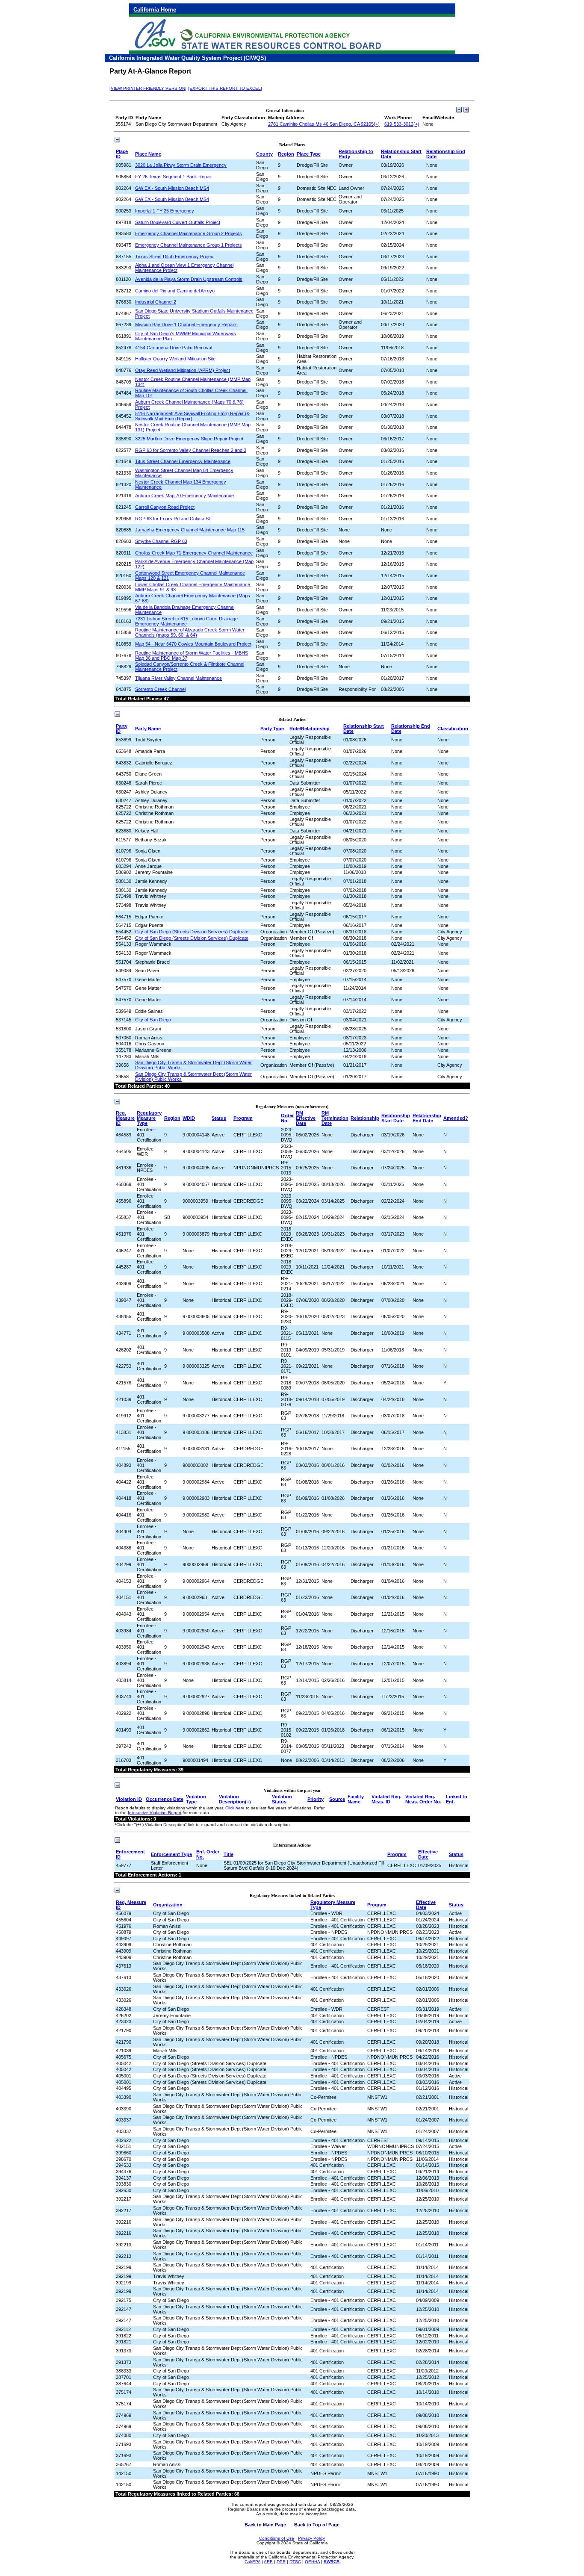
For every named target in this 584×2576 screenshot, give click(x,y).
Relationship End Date (427, 1118)
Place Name (148, 154)
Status (219, 1118)
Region (286, 154)
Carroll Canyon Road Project (165, 507)
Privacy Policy (311, 2538)
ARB (268, 2562)
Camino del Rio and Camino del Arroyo (175, 291)
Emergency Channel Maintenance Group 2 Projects (189, 233)
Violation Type (196, 1799)
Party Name (148, 729)
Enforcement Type (171, 1854)
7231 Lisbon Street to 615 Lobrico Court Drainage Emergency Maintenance (186, 621)
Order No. (287, 1118)
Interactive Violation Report (155, 1813)
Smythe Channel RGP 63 (161, 541)
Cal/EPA (252, 2562)
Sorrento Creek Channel (160, 689)
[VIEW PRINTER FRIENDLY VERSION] (148, 88)
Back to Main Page (265, 2525)
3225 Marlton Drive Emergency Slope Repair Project (189, 439)
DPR (281, 2562)
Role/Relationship (310, 729)
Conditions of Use (277, 2538)
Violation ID (129, 1799)
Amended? (456, 1118)
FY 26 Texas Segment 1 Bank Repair (174, 177)
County (264, 154)
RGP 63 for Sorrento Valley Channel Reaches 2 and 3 (191, 450)
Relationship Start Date (396, 1118)
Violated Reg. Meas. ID (386, 1799)
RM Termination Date (335, 1118)
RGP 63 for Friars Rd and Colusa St (173, 519)
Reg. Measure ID (125, 1118)
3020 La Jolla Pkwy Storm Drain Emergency (181, 165)
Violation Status (282, 1799)
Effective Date (428, 1854)
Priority (316, 1799)
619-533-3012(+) (402, 124)
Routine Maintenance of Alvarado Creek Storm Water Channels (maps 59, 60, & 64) (190, 632)
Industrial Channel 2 (156, 302)
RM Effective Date (306, 1118)
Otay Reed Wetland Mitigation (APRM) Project (183, 370)
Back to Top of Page (317, 2525)
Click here (235, 1808)
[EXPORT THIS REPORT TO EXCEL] (225, 88)
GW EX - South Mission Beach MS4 (172, 188)
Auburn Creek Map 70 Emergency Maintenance (184, 496)
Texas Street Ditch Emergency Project (175, 257)
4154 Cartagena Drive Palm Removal (174, 348)
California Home (155, 10)
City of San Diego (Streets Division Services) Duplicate (192, 932)
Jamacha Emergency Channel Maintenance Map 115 (190, 530)
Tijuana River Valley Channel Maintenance (178, 678)
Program (243, 1118)
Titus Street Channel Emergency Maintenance (183, 461)
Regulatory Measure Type (149, 1118)
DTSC (295, 2562)
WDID (189, 1118)
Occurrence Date (165, 1799)
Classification (453, 729)
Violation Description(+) (235, 1799)
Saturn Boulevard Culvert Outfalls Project (178, 222)
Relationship (365, 1118)
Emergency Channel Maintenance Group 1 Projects (189, 245)
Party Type (272, 729)
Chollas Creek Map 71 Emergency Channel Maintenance (194, 553)
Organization (168, 1905)
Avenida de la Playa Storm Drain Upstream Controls (189, 279)
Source (337, 1799)
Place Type (309, 154)
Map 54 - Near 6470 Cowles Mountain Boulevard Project (193, 644)
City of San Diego (153, 1020)
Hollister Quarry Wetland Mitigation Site (175, 359)
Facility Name (356, 1799)
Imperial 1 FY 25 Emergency (165, 211)
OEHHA (312, 2562)
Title (229, 1854)
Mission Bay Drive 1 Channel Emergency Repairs (186, 325)
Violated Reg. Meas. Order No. (423, 1799)
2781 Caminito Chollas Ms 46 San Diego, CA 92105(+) (324, 124)
